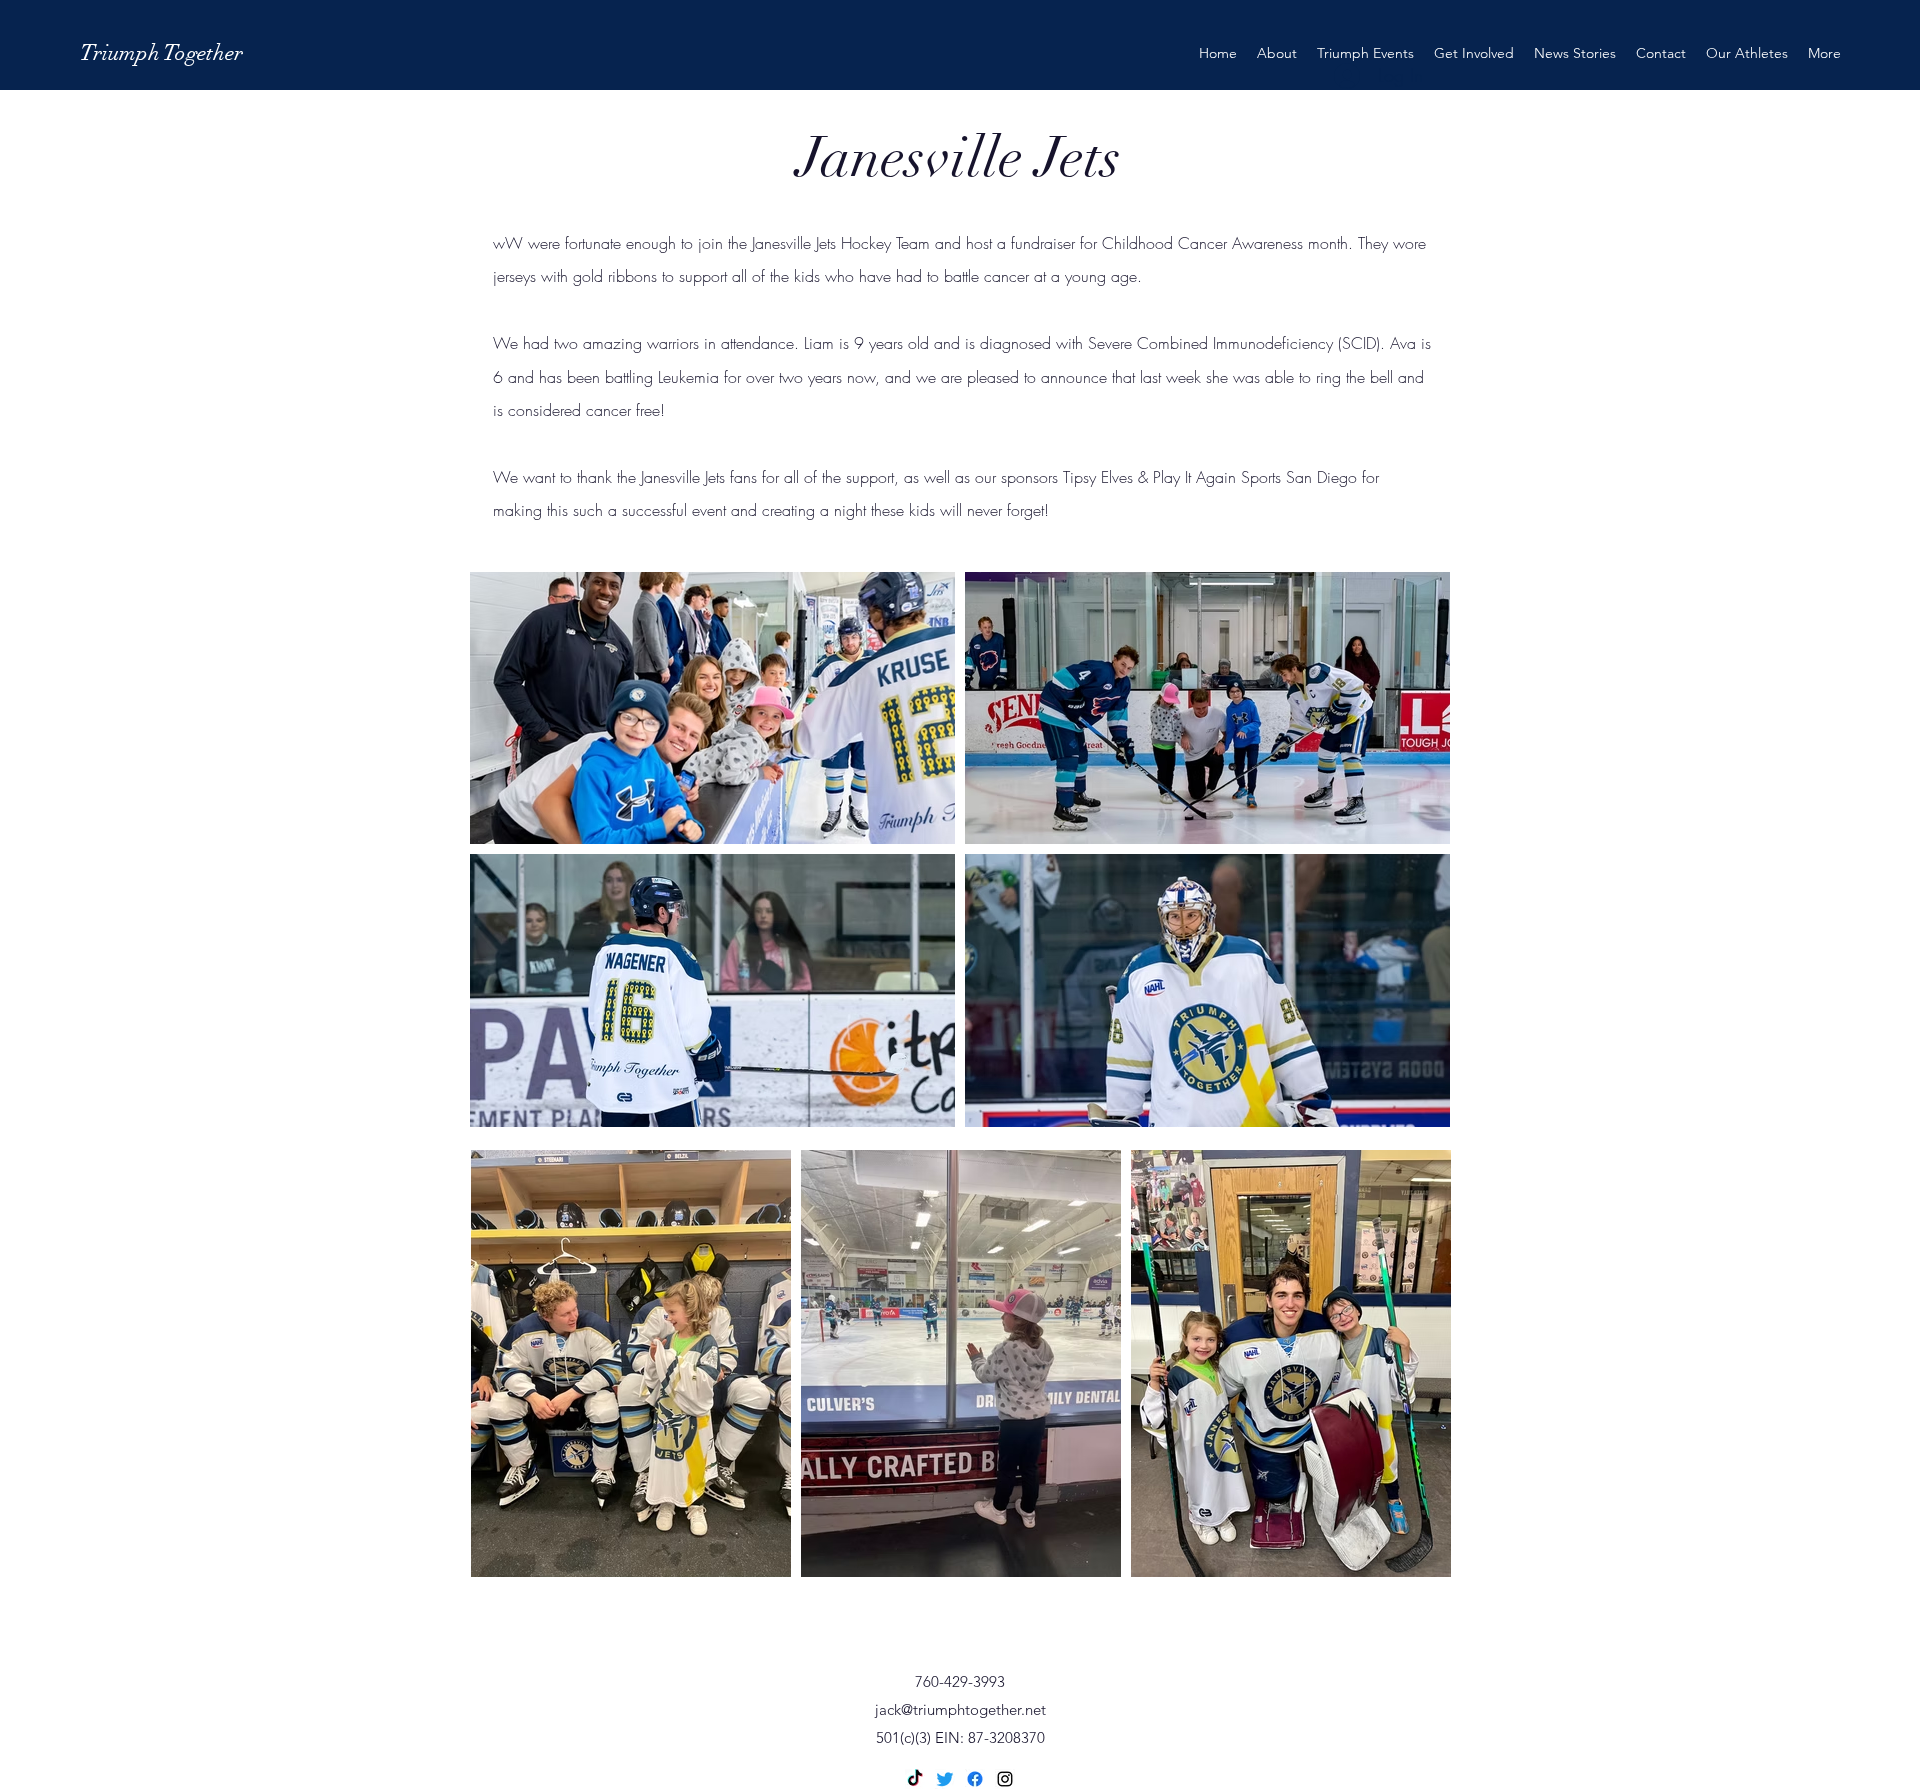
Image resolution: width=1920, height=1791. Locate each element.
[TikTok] (915, 1779)
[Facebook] (975, 1779)
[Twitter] (945, 1779)
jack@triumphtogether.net (960, 1709)
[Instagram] (1005, 1779)
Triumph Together (161, 52)
